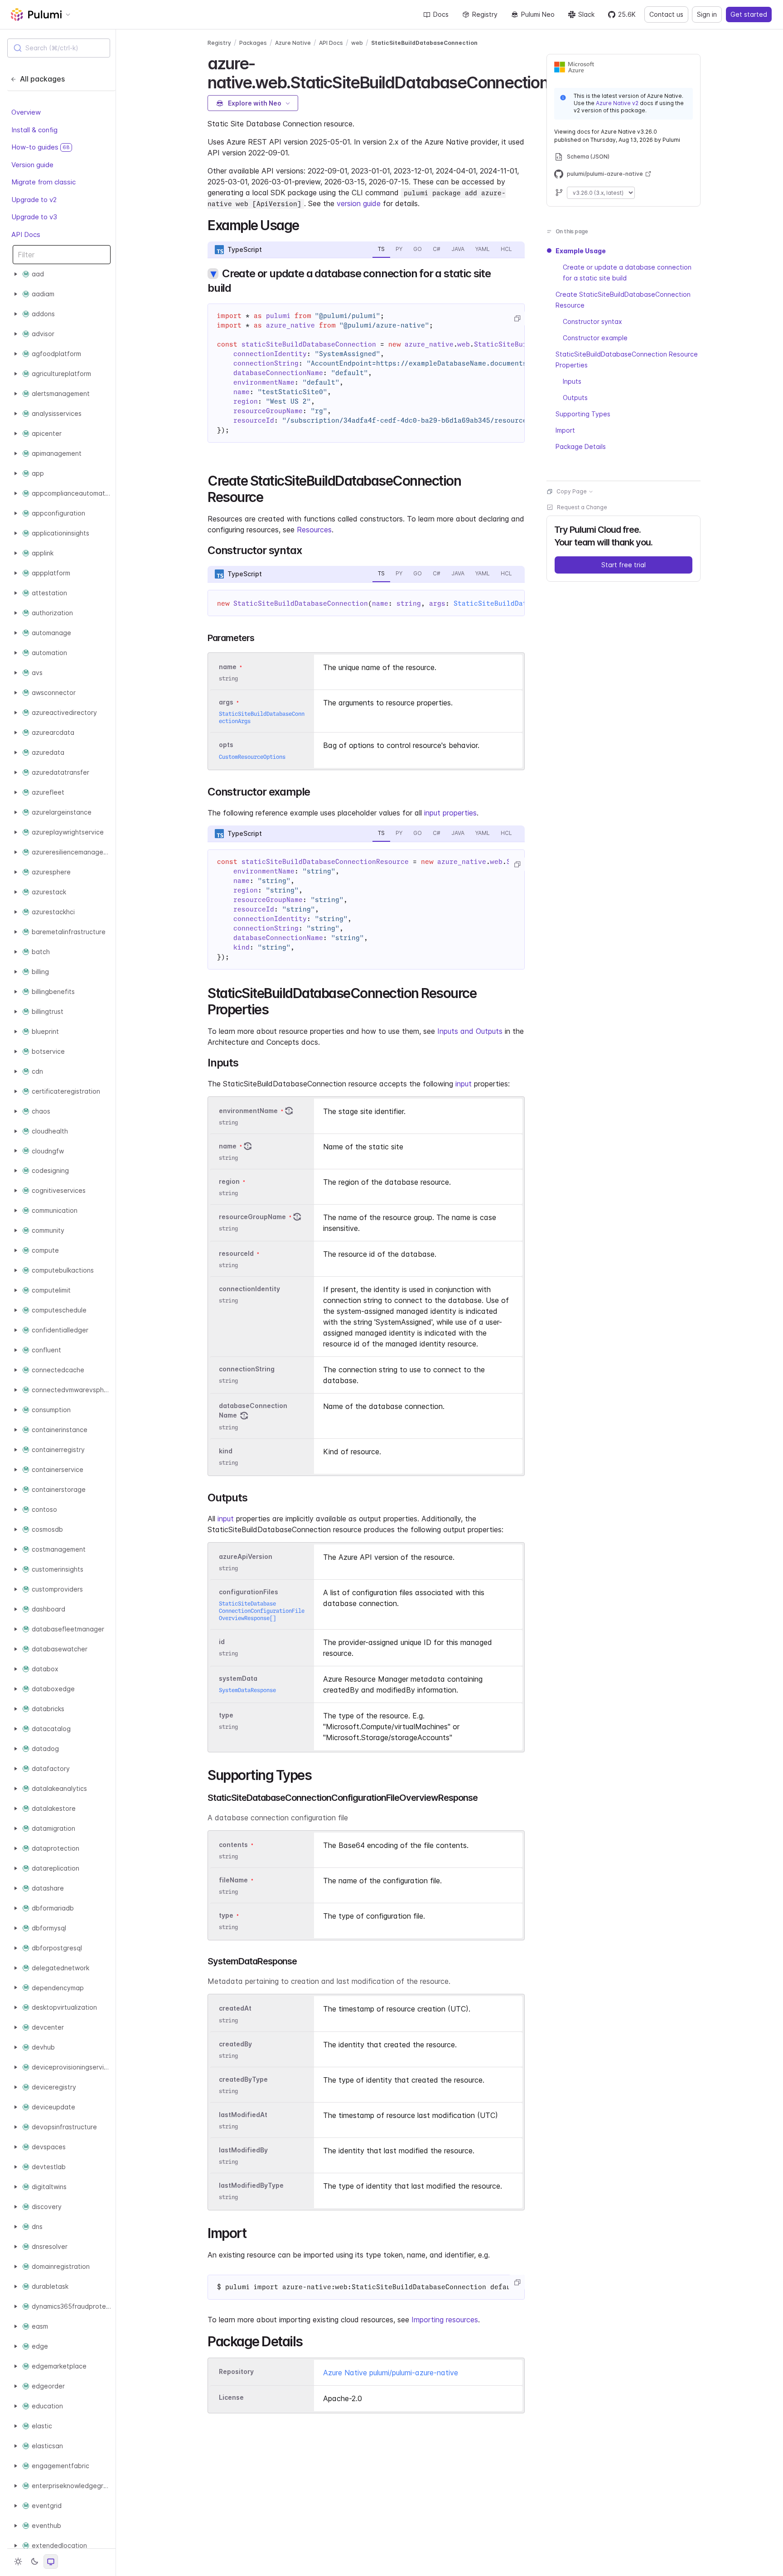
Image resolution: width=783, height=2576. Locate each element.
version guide (359, 203)
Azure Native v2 (617, 103)
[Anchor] (306, 224)
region (229, 1181)
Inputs (572, 381)
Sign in (707, 14)
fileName (233, 1880)
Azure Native (293, 43)
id (222, 1642)
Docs (441, 14)
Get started (749, 14)
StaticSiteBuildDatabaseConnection (424, 43)
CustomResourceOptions (252, 757)
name (228, 1146)
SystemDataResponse (247, 1690)
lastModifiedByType (251, 2185)
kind (226, 1451)
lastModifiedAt (243, 2115)
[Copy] (517, 318)
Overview (26, 112)
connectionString (247, 1369)
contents (233, 1845)
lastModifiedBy (243, 2150)
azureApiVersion (246, 1556)
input (464, 1084)
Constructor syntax (592, 321)
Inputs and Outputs (470, 1031)
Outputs (575, 398)
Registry (485, 14)
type (226, 1715)
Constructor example (595, 338)
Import (565, 430)
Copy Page (572, 491)
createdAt (235, 2009)
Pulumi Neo (538, 14)
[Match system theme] (51, 2562)
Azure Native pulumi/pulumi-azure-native (391, 2373)
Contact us (666, 14)
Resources (314, 530)
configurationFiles (249, 1592)
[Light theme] (18, 2562)
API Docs (26, 234)
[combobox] (59, 48)
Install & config (34, 129)
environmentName (248, 1111)
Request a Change (582, 507)
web (357, 43)
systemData (238, 1678)
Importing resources (445, 2320)
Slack (586, 14)
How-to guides (41, 147)
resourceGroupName (252, 1217)
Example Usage (581, 251)
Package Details (581, 446)
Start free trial (623, 565)
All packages (42, 79)
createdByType (243, 2079)
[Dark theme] (34, 2562)
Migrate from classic (43, 182)
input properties (450, 813)
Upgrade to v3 (34, 217)
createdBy (235, 2044)
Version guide (32, 164)
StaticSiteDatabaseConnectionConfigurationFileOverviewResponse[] (262, 1611)
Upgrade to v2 (34, 199)
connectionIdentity (249, 1289)
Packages (253, 43)
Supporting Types (583, 414)
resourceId (236, 1253)
